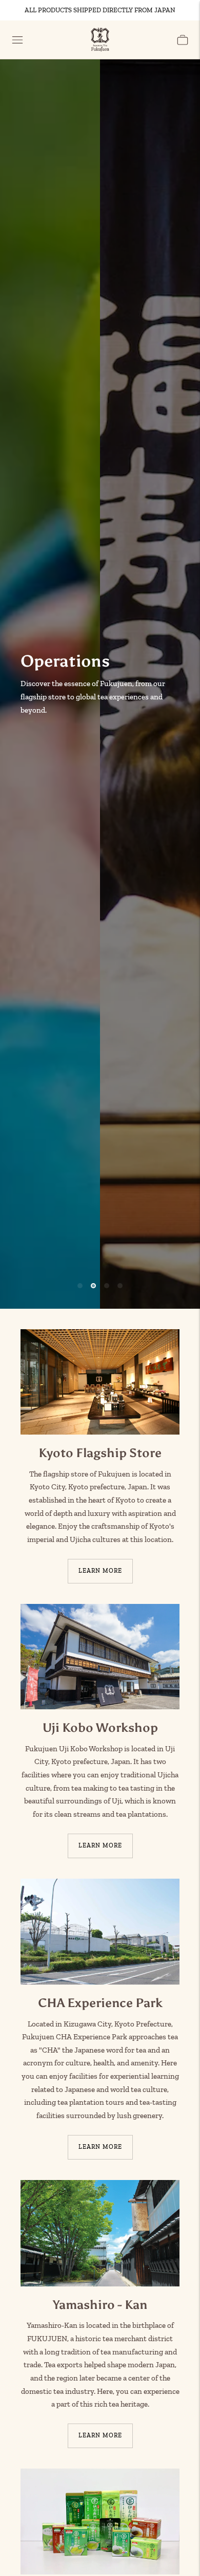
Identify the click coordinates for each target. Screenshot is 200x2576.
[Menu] (17, 40)
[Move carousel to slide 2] (93, 1286)
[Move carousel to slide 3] (107, 1286)
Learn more (100, 2147)
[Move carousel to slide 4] (120, 1286)
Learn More (100, 1571)
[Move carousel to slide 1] (80, 1286)
